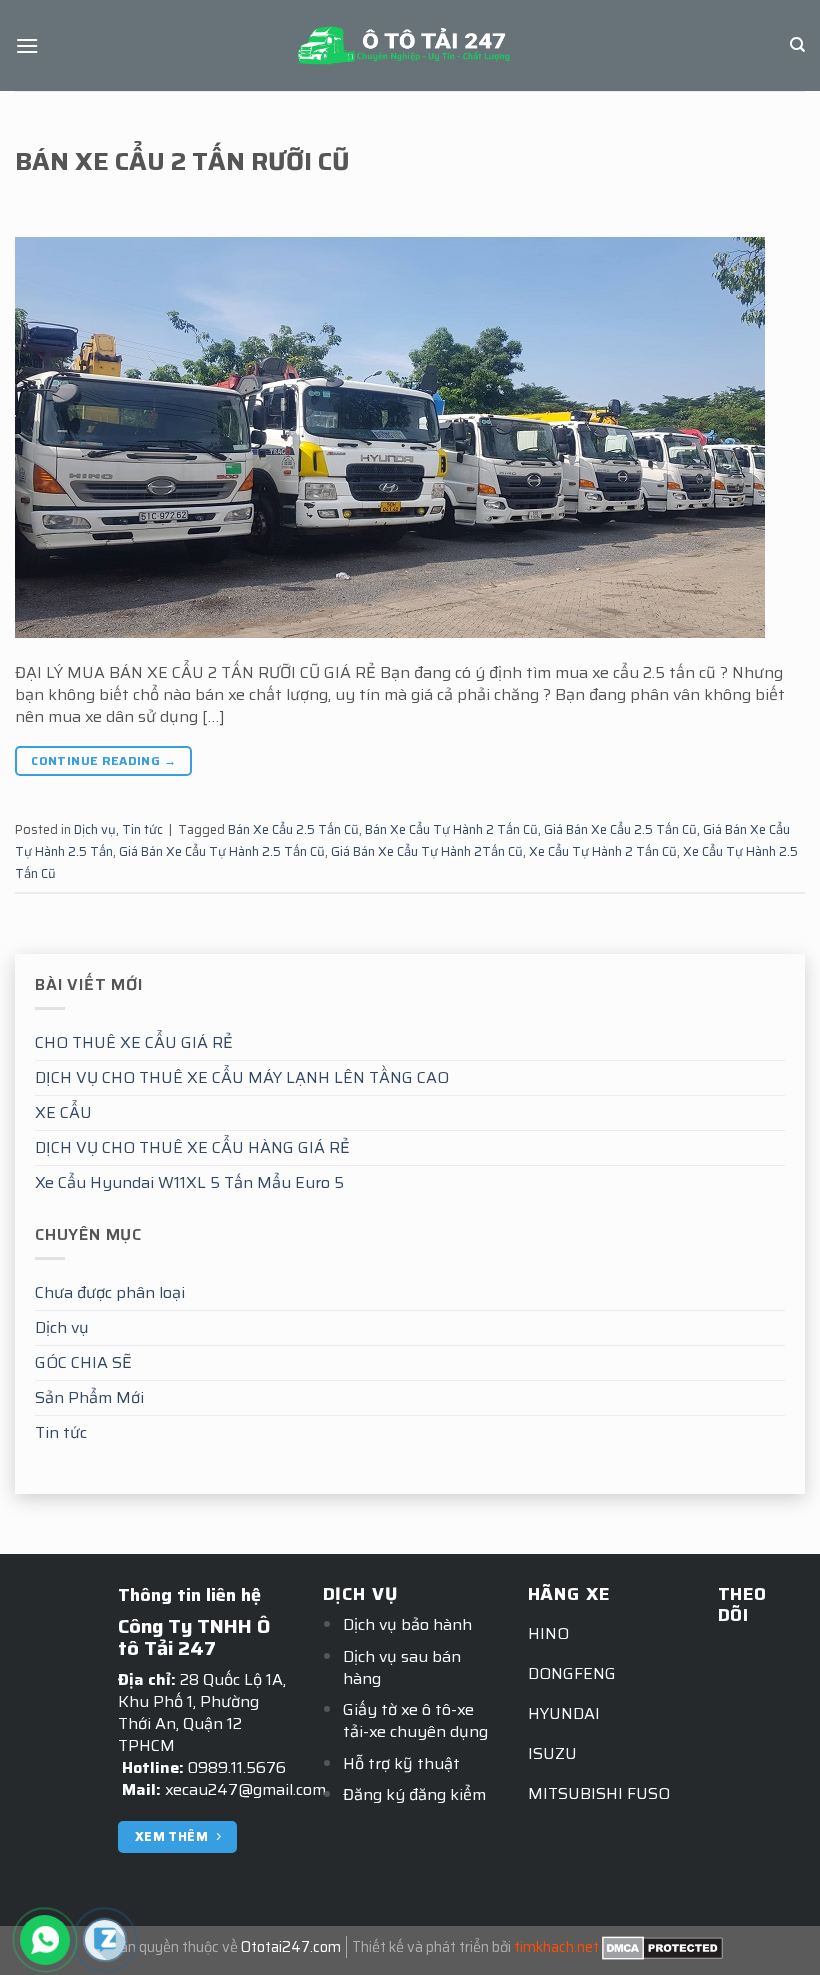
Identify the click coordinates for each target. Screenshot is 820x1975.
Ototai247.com (291, 1947)
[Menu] (27, 45)
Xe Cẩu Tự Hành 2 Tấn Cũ (603, 851)
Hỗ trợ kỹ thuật (401, 1763)
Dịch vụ (62, 1327)
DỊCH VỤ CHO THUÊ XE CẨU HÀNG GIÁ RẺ (192, 1147)
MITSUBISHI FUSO (599, 1793)
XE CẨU (63, 1112)
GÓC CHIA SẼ (83, 1362)
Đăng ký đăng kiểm (414, 1794)
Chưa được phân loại (110, 1292)
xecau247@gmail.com (245, 1789)
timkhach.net (556, 1947)
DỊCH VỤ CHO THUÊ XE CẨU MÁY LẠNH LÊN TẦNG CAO (242, 1077)
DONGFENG (572, 1673)
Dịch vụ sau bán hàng (402, 1667)
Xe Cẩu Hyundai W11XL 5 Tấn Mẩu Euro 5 (189, 1182)
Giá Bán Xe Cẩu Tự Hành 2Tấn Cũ (427, 851)
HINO (548, 1633)
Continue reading (103, 760)
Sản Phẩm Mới (89, 1397)
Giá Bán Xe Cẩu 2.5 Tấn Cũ (620, 829)
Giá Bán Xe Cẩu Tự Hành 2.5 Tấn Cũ (222, 851)
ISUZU (552, 1753)
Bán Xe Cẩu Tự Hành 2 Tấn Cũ (451, 829)
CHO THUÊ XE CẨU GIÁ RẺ (134, 1042)
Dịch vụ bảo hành (407, 1624)
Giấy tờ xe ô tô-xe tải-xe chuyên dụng (415, 1720)
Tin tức (61, 1432)
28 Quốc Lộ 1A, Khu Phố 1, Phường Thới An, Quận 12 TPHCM (202, 1712)
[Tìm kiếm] (797, 45)
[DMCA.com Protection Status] (662, 1947)
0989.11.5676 (237, 1767)
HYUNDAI (564, 1713)
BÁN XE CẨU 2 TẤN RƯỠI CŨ (182, 161)
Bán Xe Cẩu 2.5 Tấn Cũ (293, 829)
